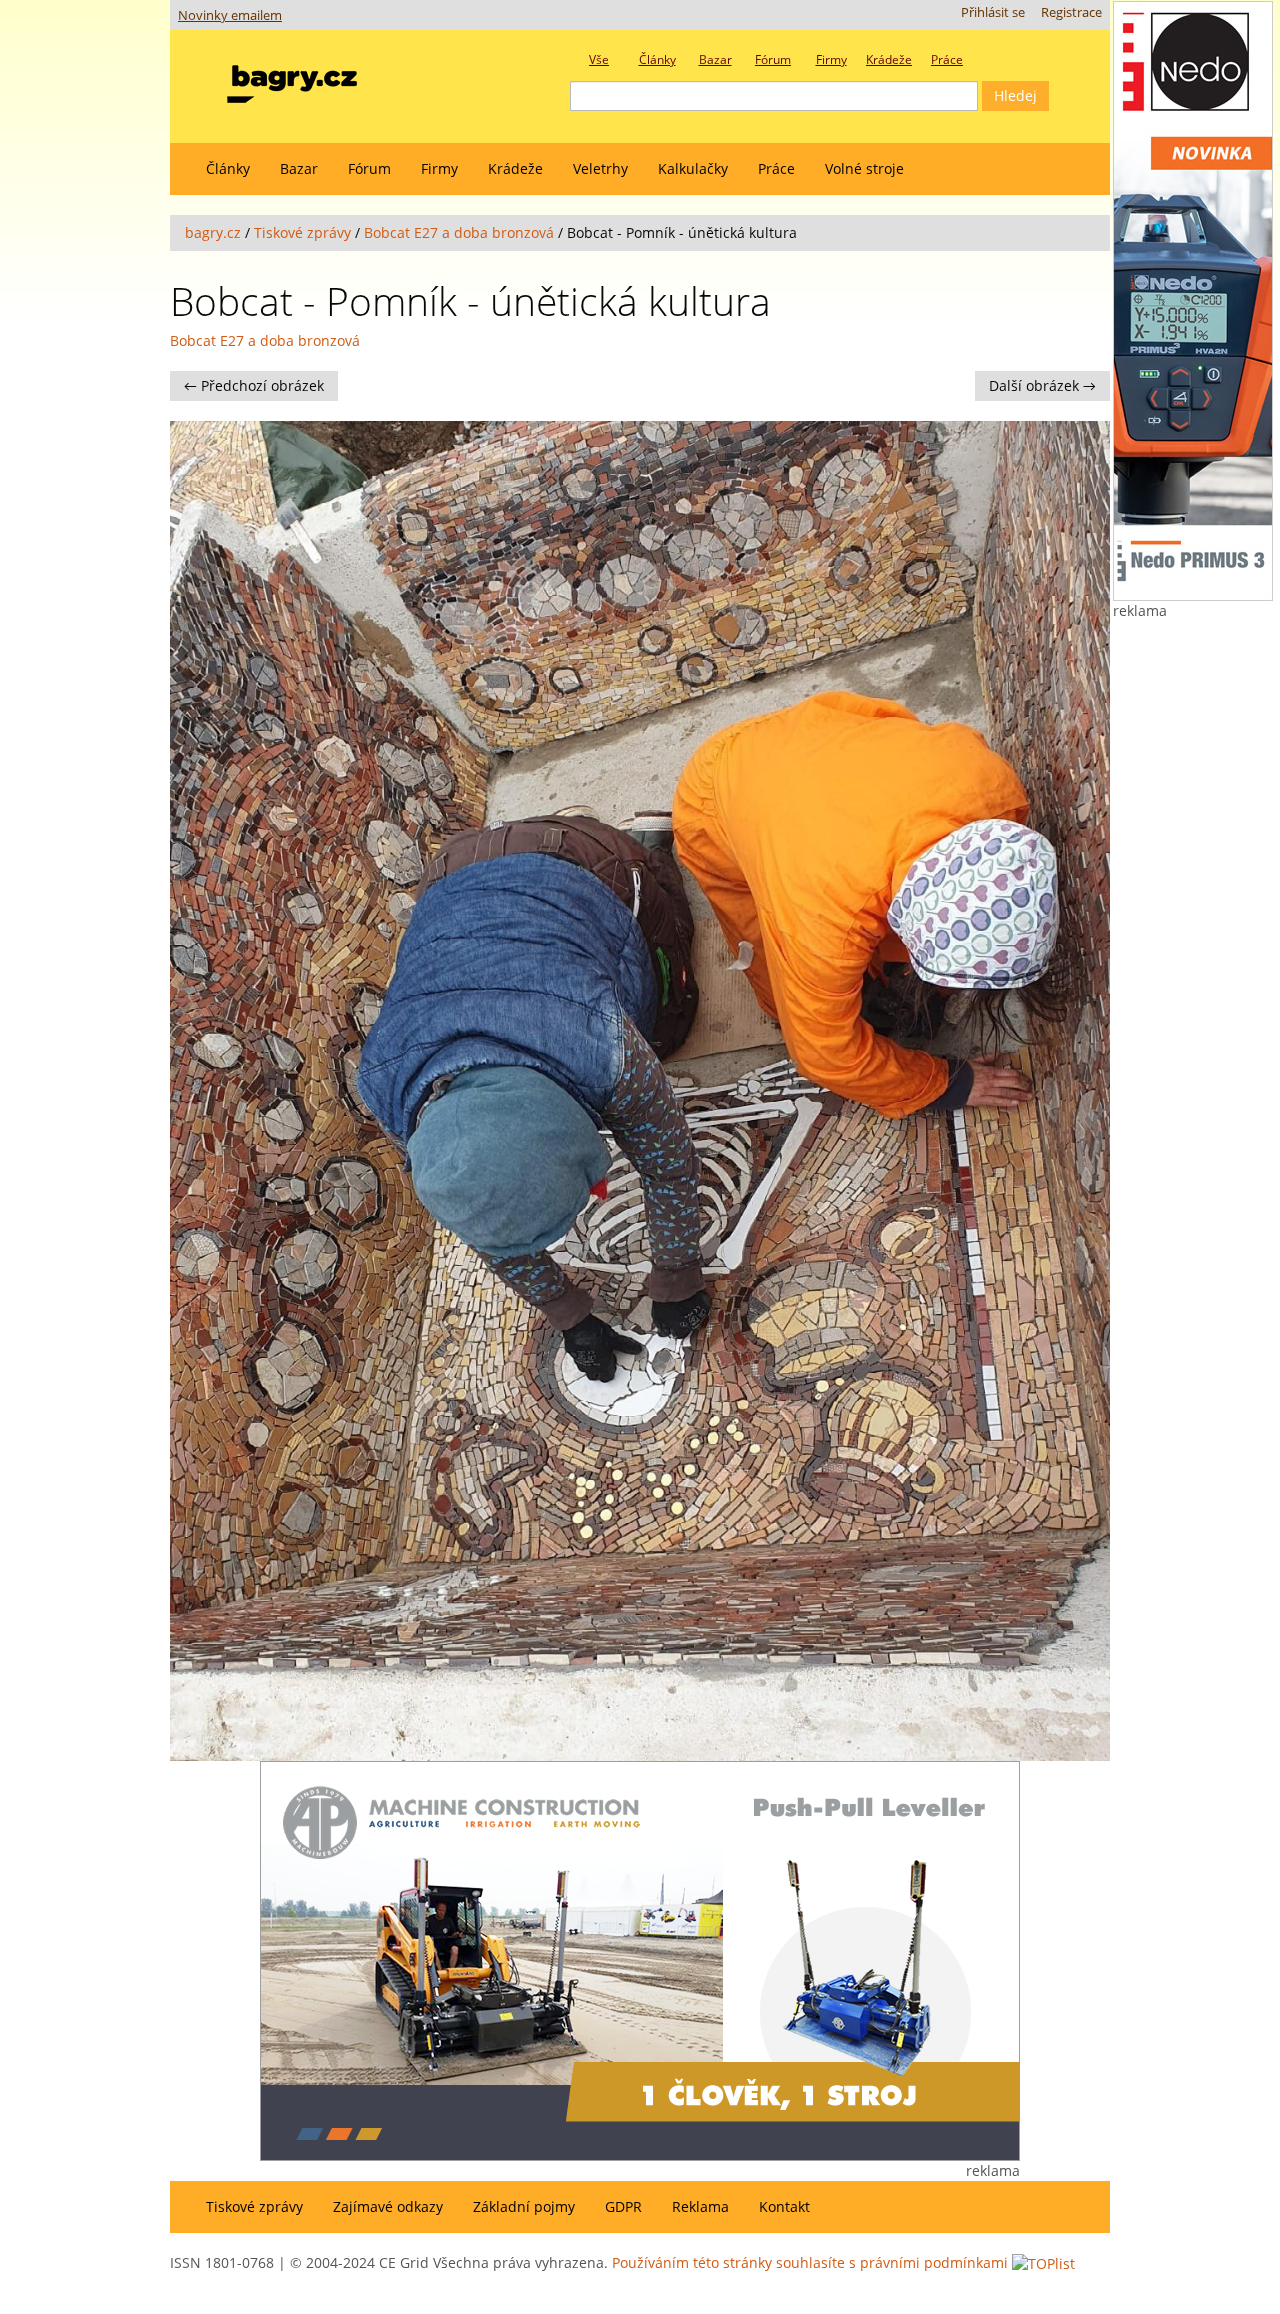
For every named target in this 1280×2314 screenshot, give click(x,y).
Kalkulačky (693, 168)
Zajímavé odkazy (388, 2206)
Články (228, 168)
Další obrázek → (1042, 385)
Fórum (369, 168)
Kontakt (784, 2206)
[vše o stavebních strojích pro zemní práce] (292, 79)
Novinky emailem (230, 15)
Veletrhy (600, 168)
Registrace (1071, 12)
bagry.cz (213, 232)
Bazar (299, 168)
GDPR (623, 2206)
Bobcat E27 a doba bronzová (459, 232)
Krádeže (515, 168)
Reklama (700, 2206)
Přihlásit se (993, 12)
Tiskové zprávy (302, 232)
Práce (776, 168)
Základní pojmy (524, 2206)
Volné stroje (864, 168)
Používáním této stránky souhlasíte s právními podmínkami (810, 2262)
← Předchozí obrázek (254, 385)
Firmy (439, 168)
